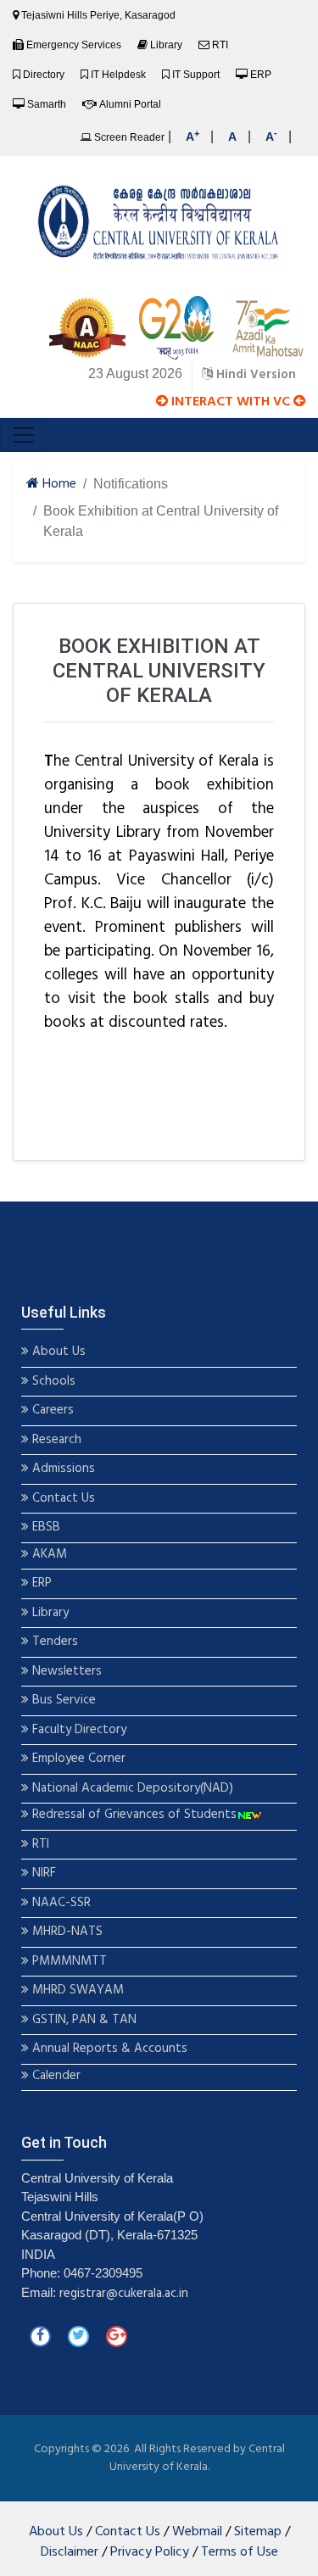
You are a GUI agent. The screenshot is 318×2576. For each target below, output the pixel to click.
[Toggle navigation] (24, 435)
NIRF (42, 1873)
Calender (55, 2076)
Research (55, 1440)
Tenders (53, 1642)
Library (166, 45)
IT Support (196, 75)
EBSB (46, 1528)
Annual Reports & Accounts (108, 2049)
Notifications (131, 484)
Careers (51, 1411)
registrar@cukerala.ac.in (124, 2294)
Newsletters (65, 1672)
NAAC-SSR (60, 1903)
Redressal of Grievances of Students (133, 1815)
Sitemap (258, 2532)
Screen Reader (128, 137)
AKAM (50, 1555)
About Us (57, 1352)
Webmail (197, 2532)
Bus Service (64, 1701)
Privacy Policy (150, 2552)
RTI (220, 45)
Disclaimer (70, 2552)
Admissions (64, 1469)
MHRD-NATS (66, 1932)
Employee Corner (77, 1759)
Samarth (47, 104)
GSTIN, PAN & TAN (83, 2020)
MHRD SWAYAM (78, 1991)
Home (58, 485)
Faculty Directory (78, 1730)
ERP (261, 75)
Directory (44, 75)
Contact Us (62, 1499)
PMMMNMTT (68, 1962)
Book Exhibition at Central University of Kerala (161, 521)
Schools (52, 1382)
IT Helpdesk (118, 75)
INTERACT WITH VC (231, 402)
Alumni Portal (130, 104)
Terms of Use (240, 2552)
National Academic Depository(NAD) (131, 1789)
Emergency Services (74, 45)
